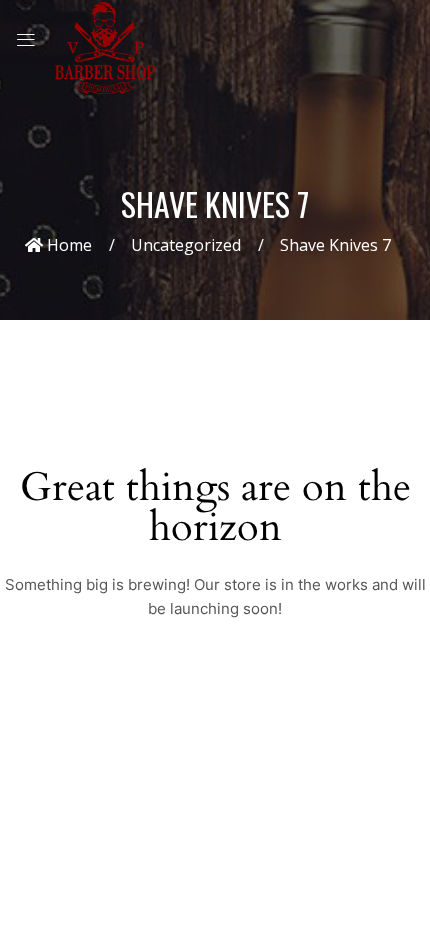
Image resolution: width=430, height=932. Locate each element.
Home (67, 245)
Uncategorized (186, 245)
